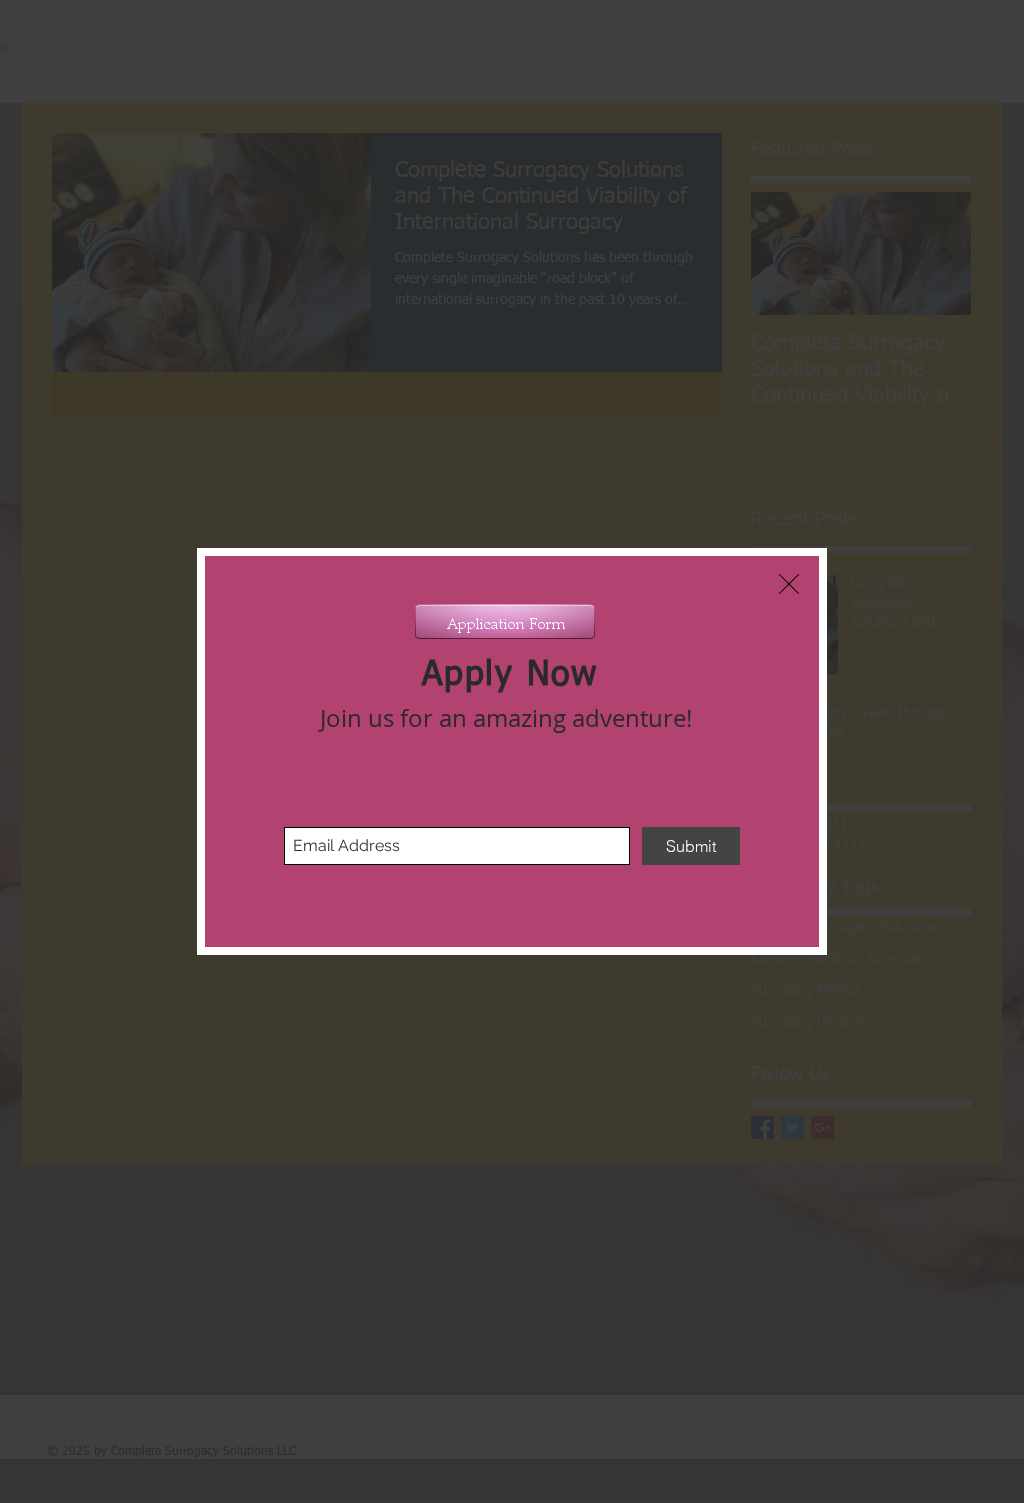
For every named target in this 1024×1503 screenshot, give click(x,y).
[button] (789, 584)
